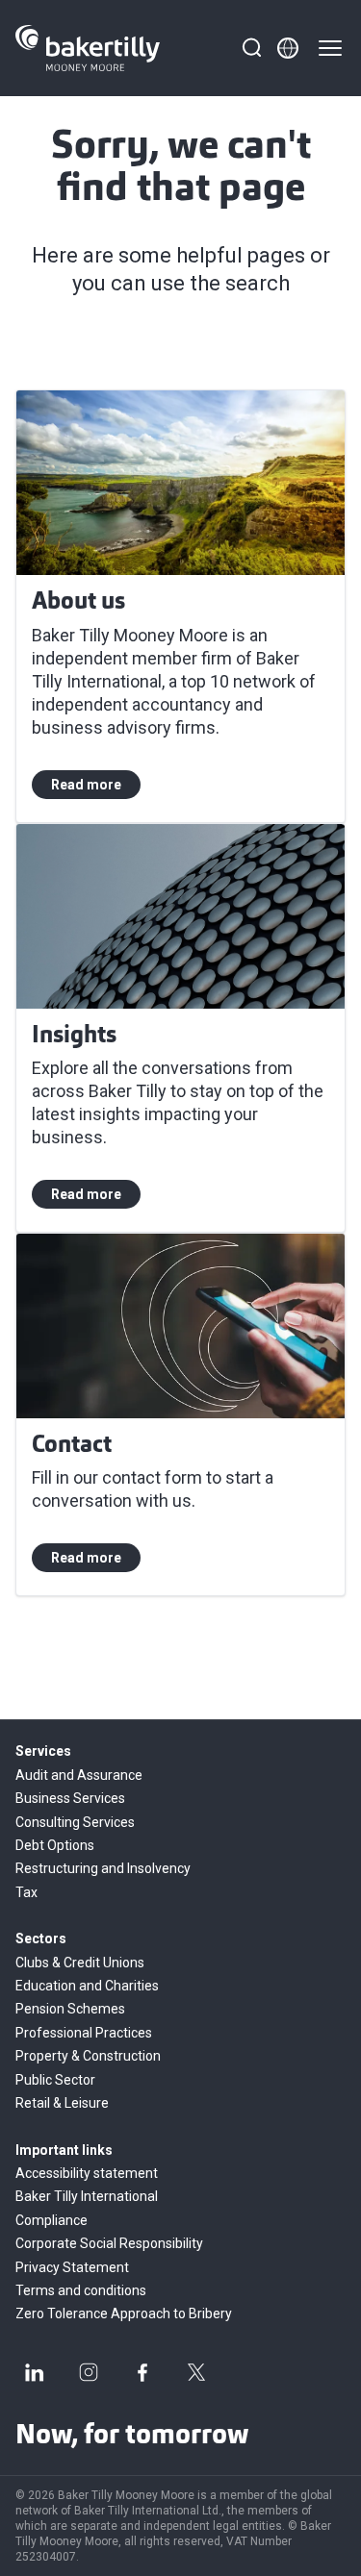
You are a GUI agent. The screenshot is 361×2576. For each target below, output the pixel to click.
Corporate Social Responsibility (109, 2243)
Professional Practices (84, 2033)
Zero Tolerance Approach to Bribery (124, 2313)
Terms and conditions (81, 2290)
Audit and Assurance (79, 1775)
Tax (26, 1892)
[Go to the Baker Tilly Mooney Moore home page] (88, 48)
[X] (196, 2372)
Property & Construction (88, 2056)
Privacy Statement (72, 2267)
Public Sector (55, 2080)
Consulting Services (75, 1822)
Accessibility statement (87, 2173)
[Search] (251, 48)
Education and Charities (87, 1986)
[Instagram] (89, 2372)
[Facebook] (142, 2372)
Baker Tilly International (87, 2196)
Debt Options (55, 1845)
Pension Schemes (70, 2009)
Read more (86, 785)
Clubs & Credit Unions (80, 1963)
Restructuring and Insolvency (103, 1868)
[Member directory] (288, 48)
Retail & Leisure (62, 2103)
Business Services (70, 1798)
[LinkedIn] (35, 2372)
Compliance (52, 2220)
